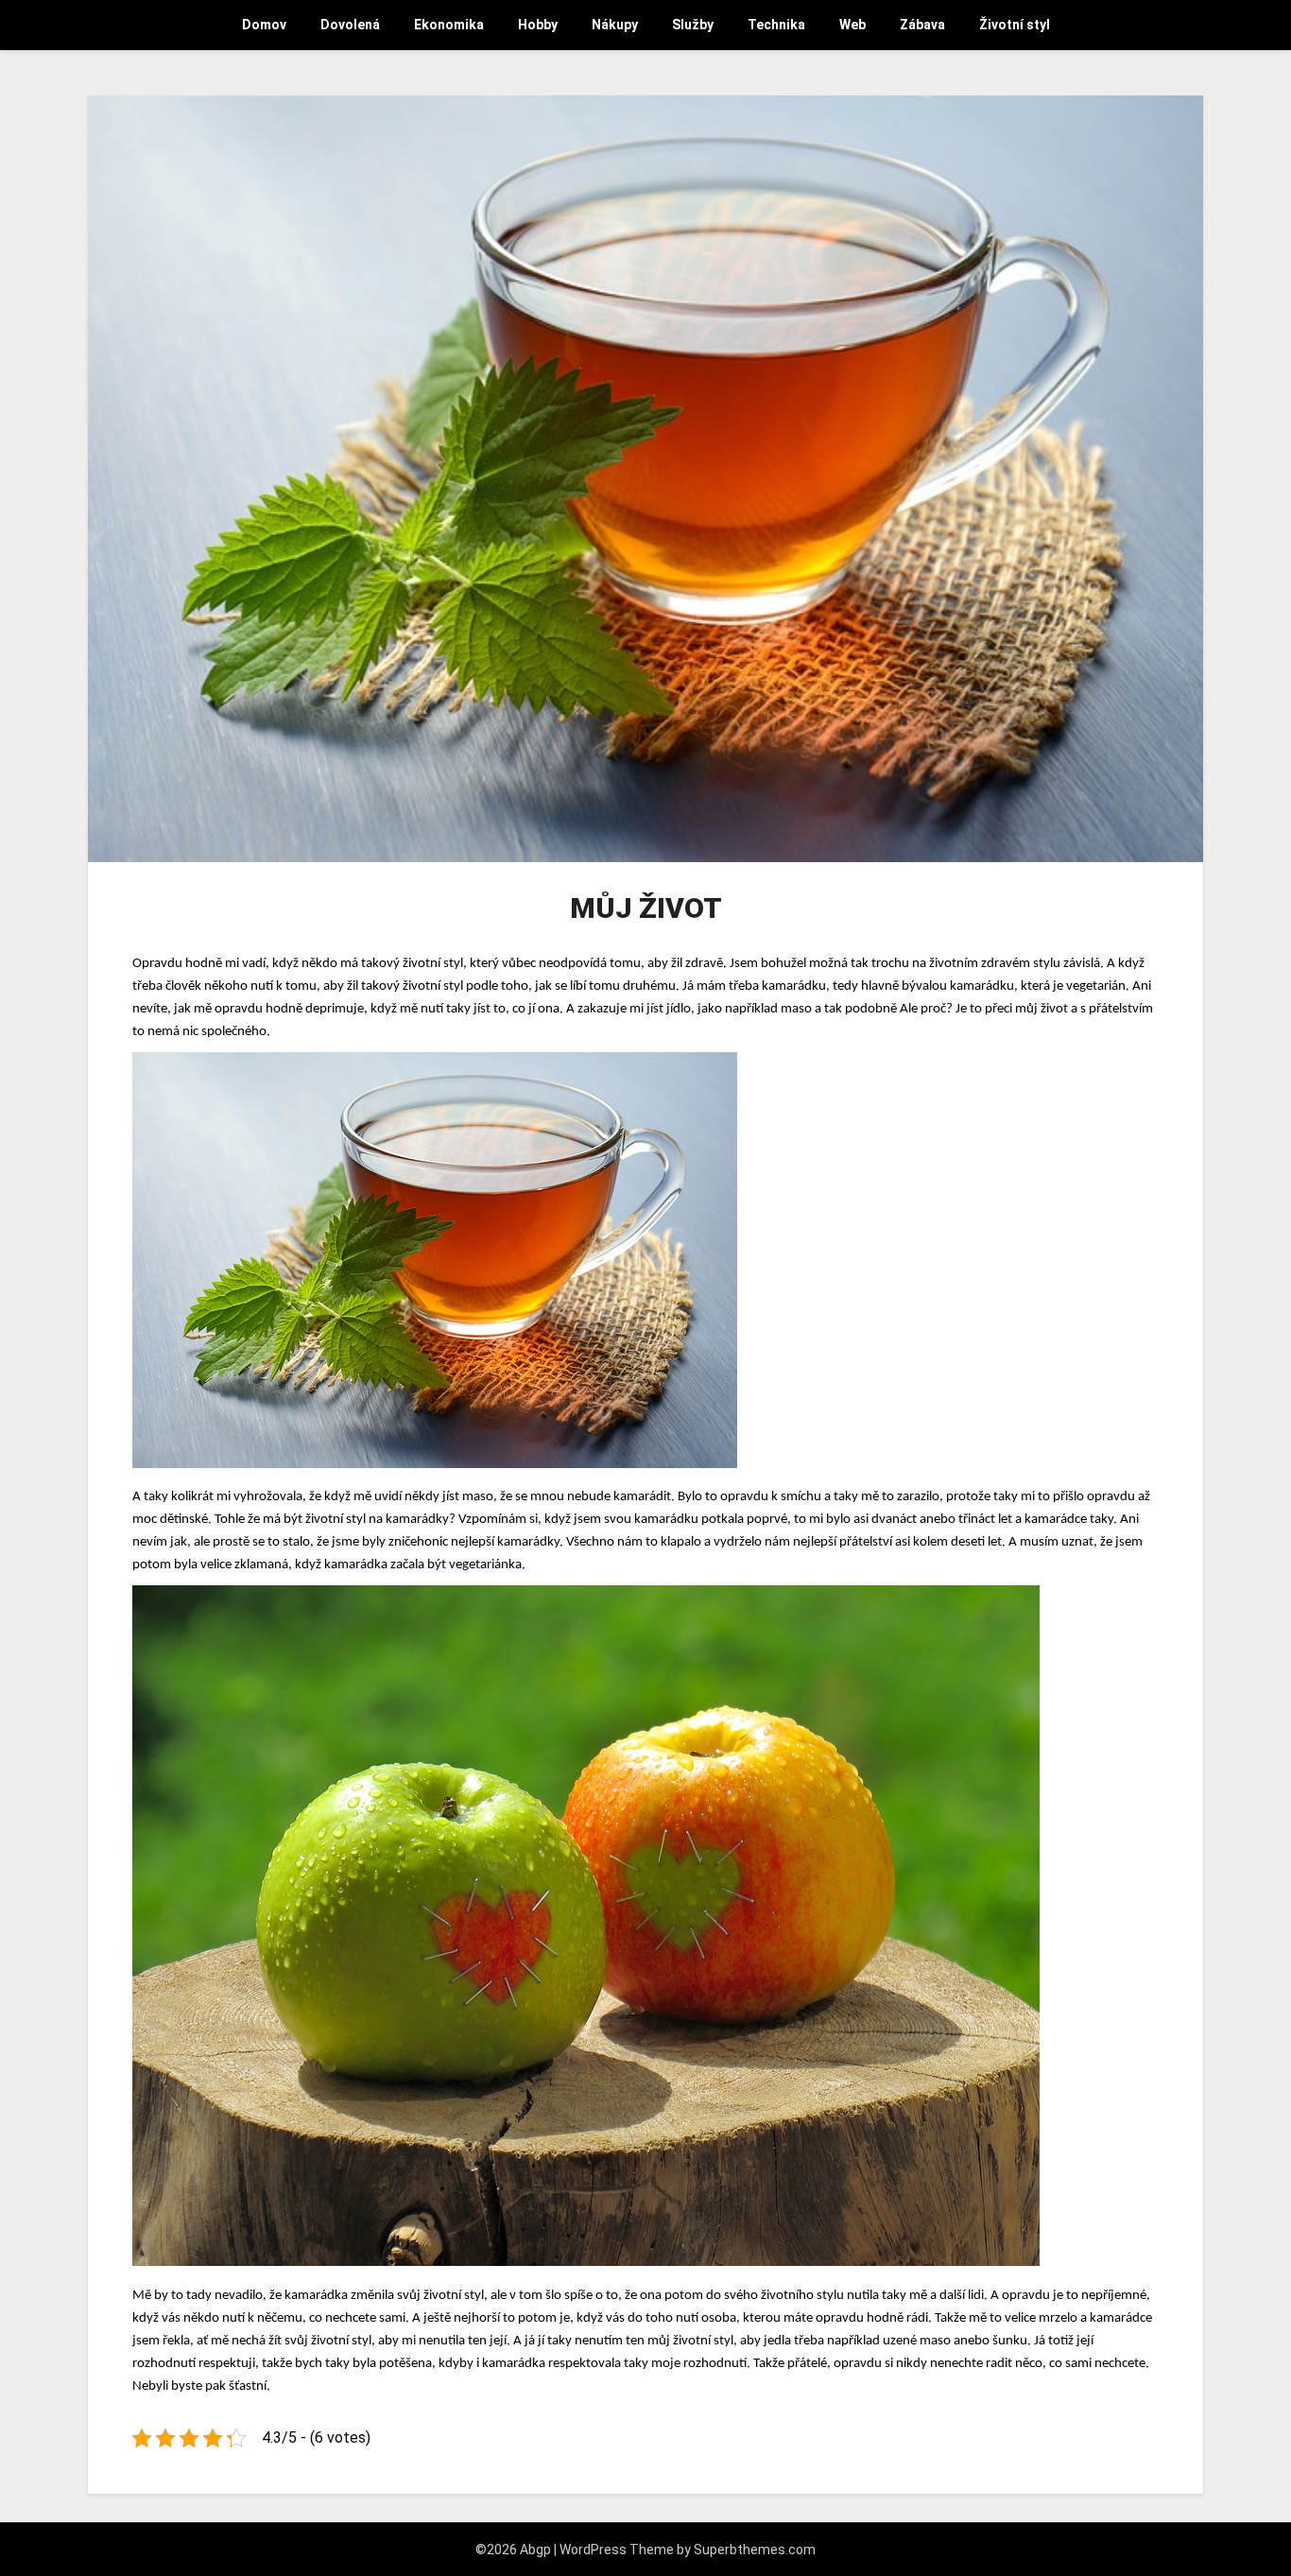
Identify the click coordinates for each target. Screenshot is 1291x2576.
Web (852, 25)
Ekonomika (449, 25)
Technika (776, 25)
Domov (264, 25)
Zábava (922, 25)
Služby (693, 25)
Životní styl (1015, 25)
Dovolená (350, 25)
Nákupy (615, 25)
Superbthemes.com (755, 2550)
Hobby (538, 25)
